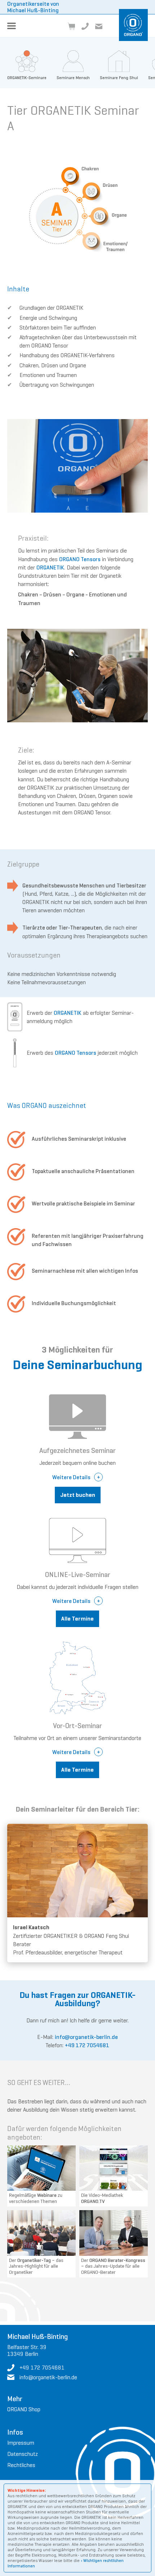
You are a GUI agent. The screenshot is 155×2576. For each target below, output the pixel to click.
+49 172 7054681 (87, 2045)
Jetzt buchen (78, 1495)
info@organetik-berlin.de (86, 2037)
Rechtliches (21, 2465)
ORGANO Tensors (80, 559)
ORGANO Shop (24, 2409)
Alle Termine (77, 1619)
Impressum (21, 2443)
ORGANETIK (50, 567)
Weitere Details (71, 1477)
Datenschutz (23, 2454)
